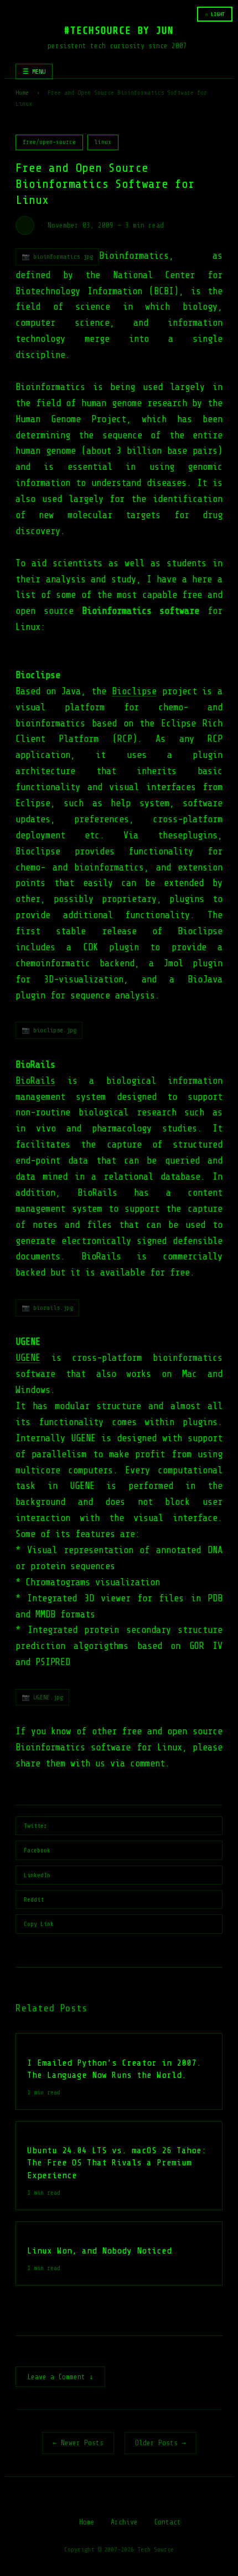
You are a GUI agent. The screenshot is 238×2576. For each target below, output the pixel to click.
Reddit (34, 1899)
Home (22, 93)
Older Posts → (161, 2443)
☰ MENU (34, 71)
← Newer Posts (78, 2443)
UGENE (28, 1358)
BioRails (35, 1081)
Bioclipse (134, 691)
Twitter (35, 1826)
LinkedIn (37, 1875)
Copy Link (39, 1924)
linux (103, 142)
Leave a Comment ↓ (60, 2377)
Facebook (37, 1850)
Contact (167, 2522)
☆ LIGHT (215, 14)
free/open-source (49, 142)
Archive (124, 2522)
